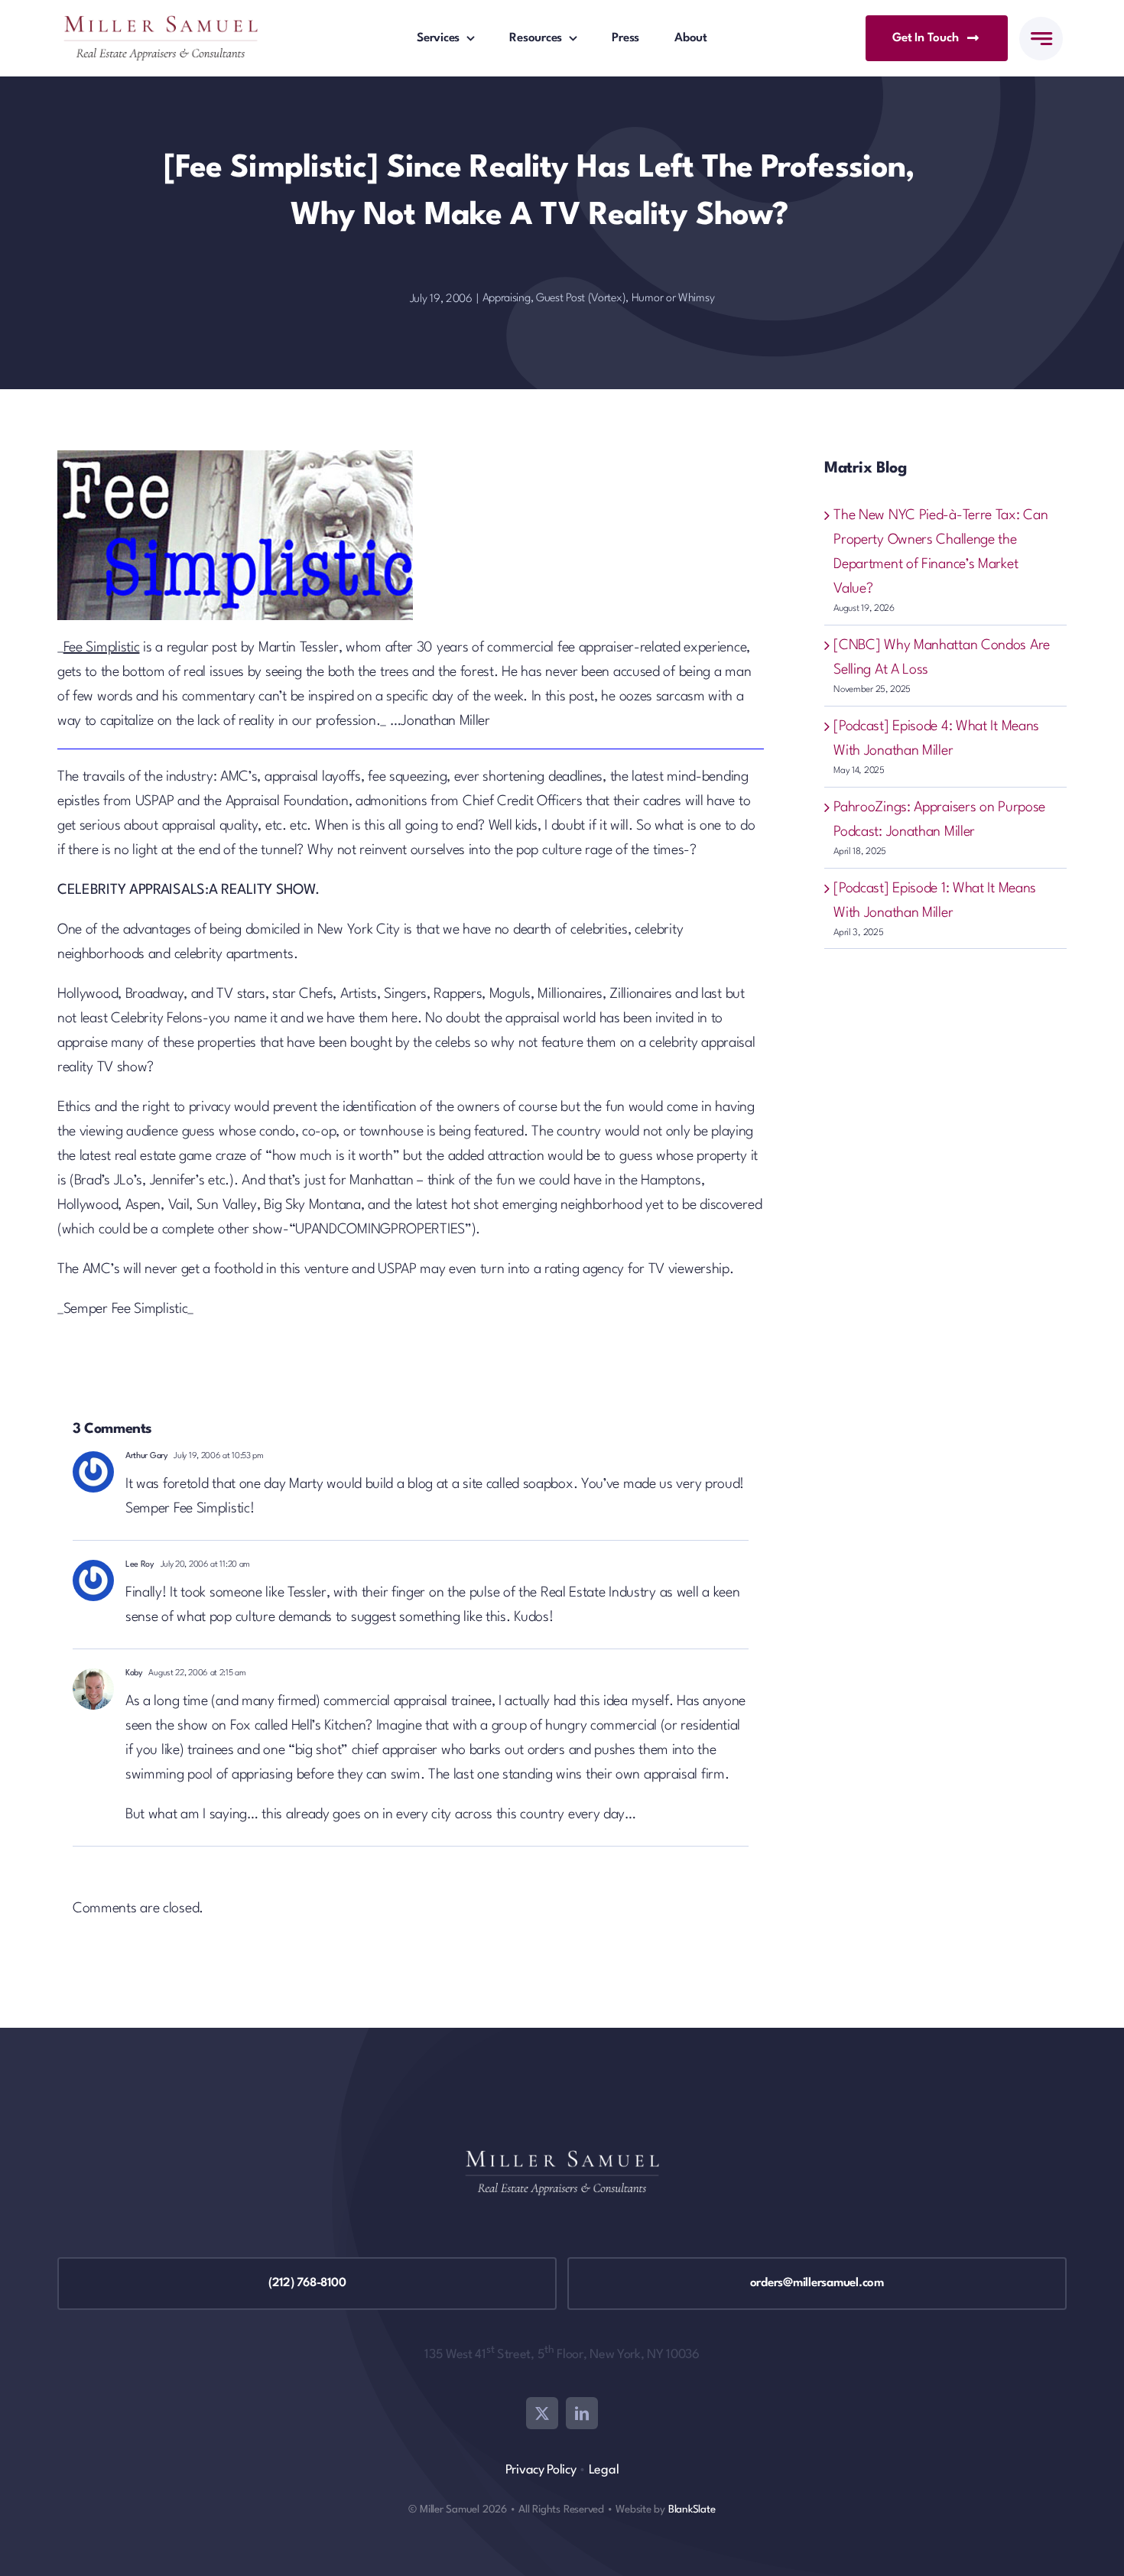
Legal (604, 2470)
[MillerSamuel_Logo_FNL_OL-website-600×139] (161, 23)
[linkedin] (582, 2413)
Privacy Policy (541, 2470)
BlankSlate (692, 2509)
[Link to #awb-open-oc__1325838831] (1041, 39)
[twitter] (542, 2413)
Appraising (507, 299)
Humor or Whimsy (673, 299)
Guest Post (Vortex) (581, 299)
